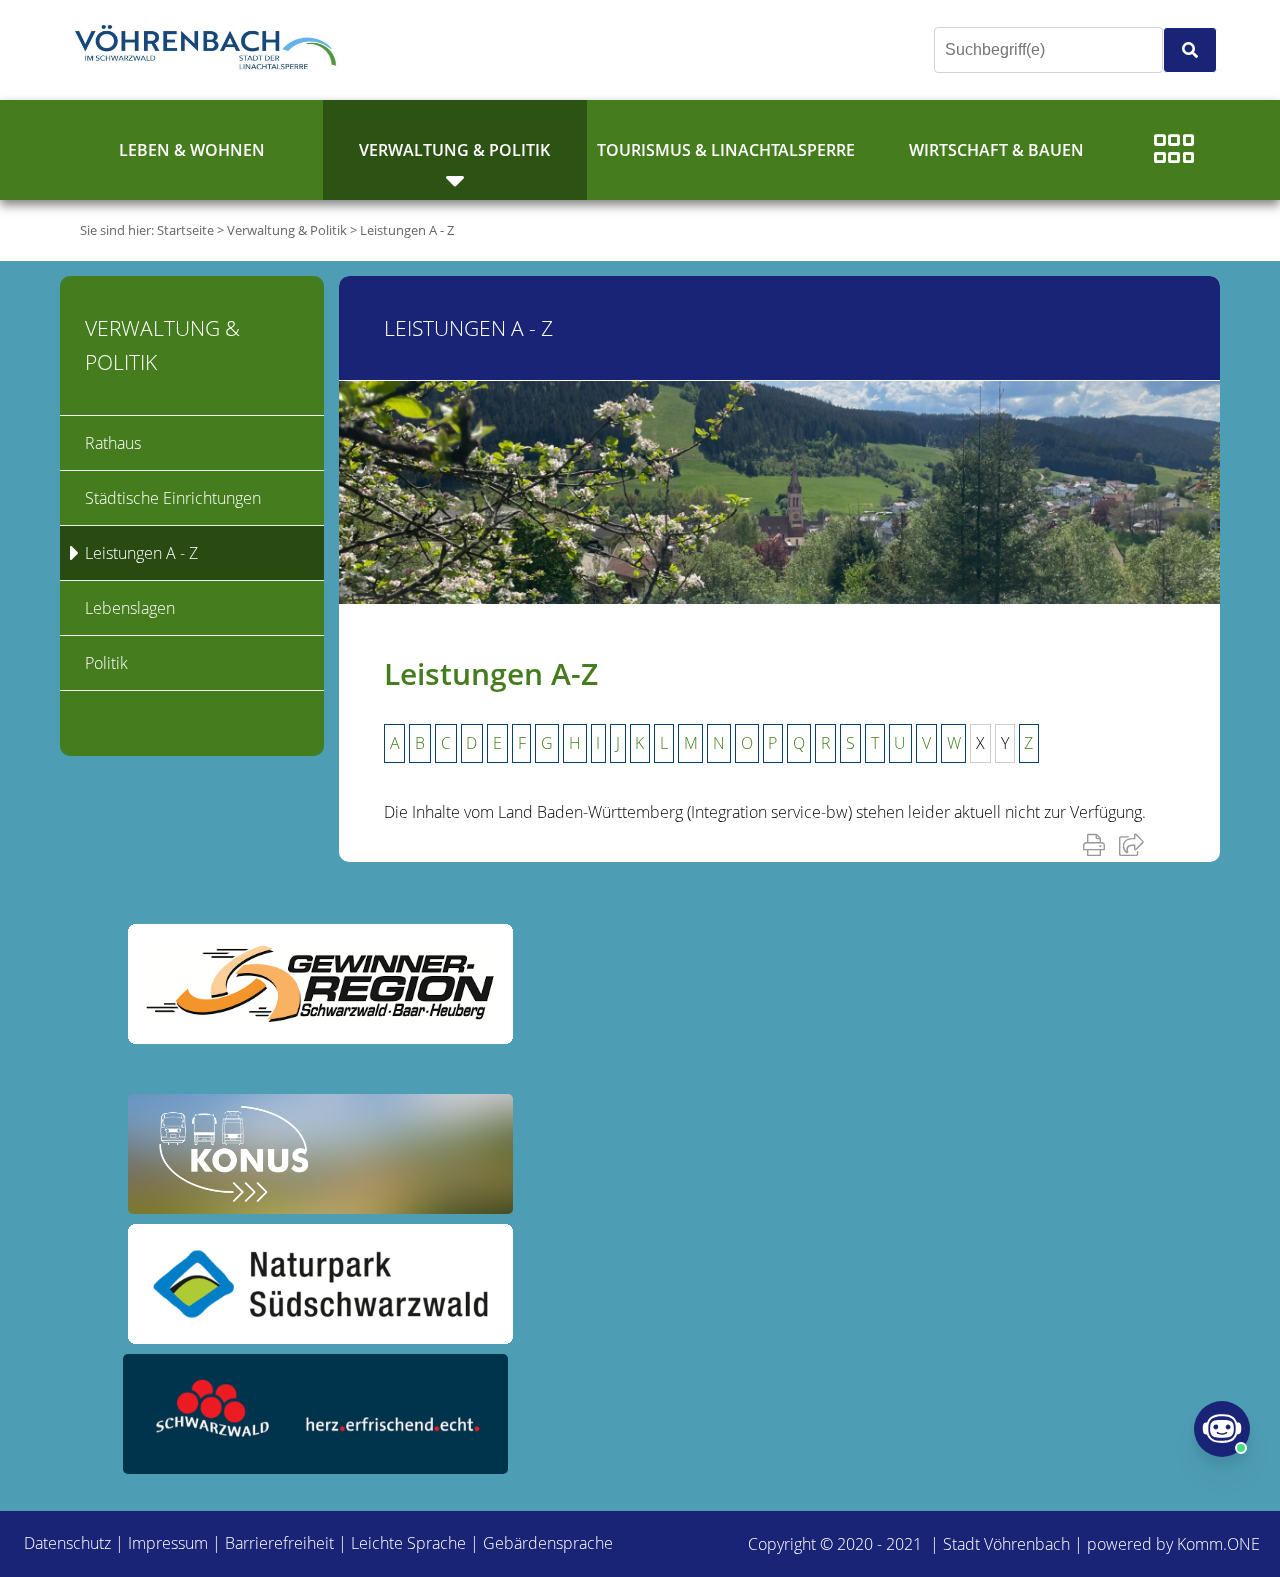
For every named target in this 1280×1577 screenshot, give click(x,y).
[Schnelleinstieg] (1174, 150)
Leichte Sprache (408, 1543)
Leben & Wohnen (192, 150)
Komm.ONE (1218, 1544)
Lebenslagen (130, 608)
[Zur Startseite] (210, 50)
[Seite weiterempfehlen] (1135, 844)
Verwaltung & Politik (454, 150)
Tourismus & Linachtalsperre (726, 150)
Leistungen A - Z (407, 230)
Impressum (168, 1543)
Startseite (185, 230)
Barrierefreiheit (279, 1543)
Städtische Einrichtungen (173, 498)
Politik (106, 663)
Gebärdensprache (548, 1543)
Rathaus (113, 443)
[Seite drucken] (1098, 844)
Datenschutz (67, 1543)
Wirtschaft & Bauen (996, 150)
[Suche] (1190, 50)
